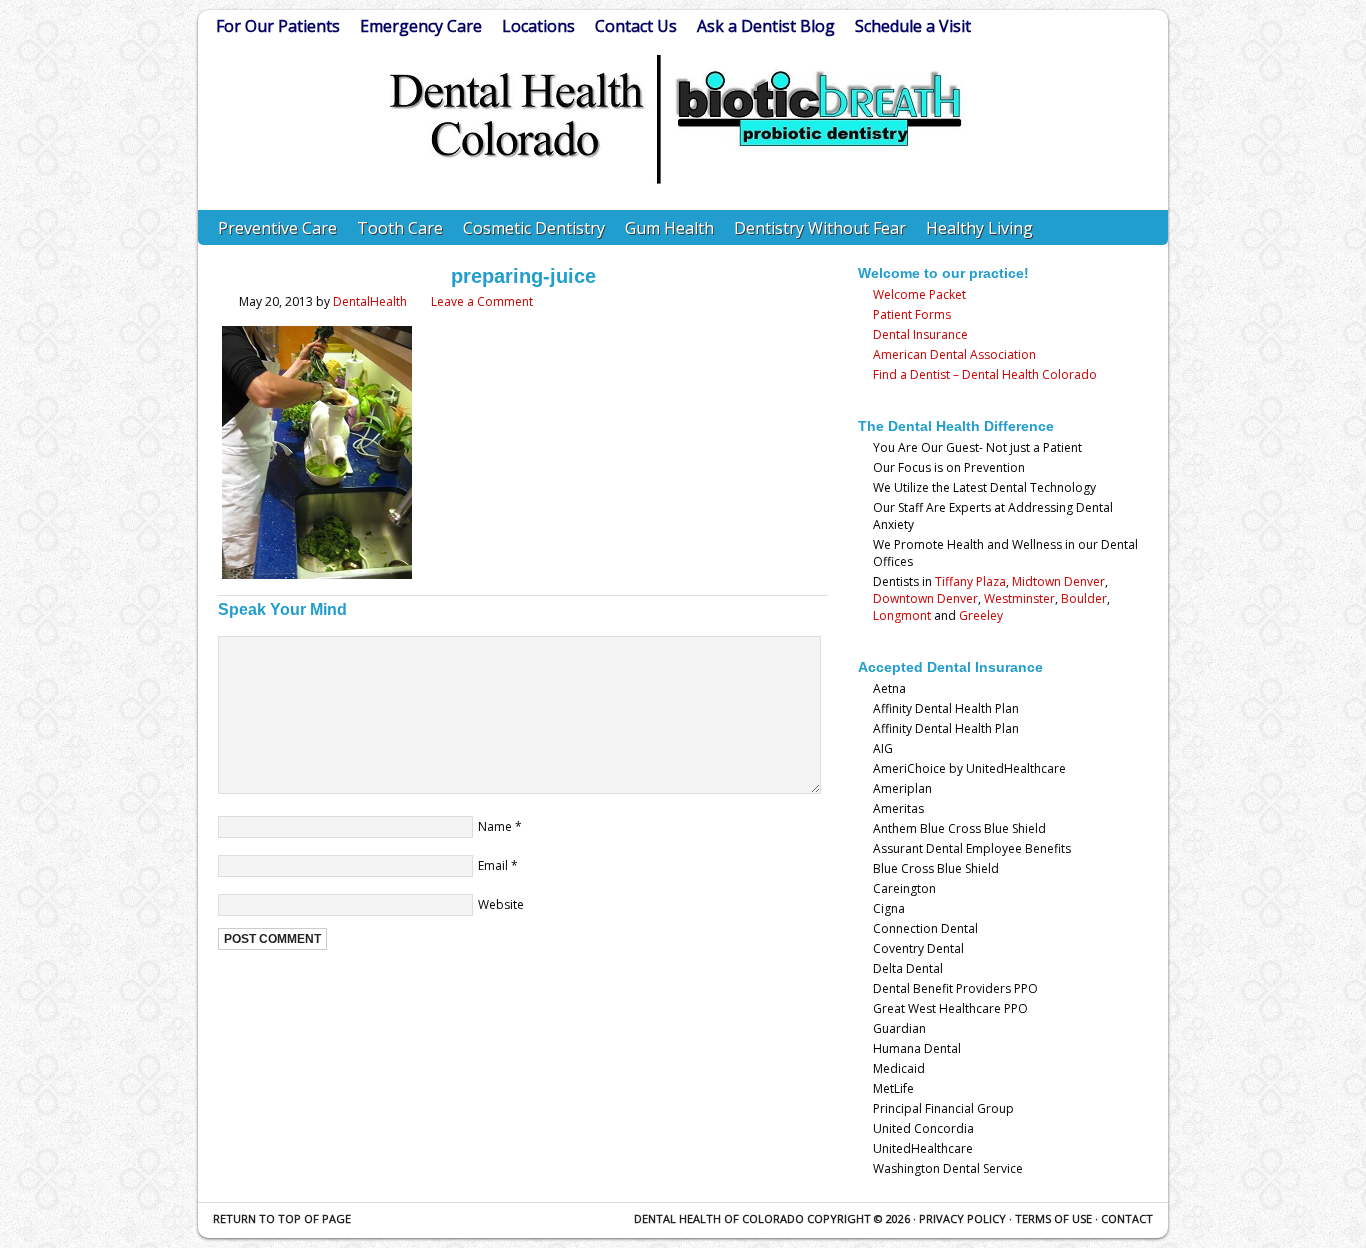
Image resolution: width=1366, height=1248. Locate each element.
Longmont (902, 615)
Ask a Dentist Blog (766, 26)
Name (495, 826)
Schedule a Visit (913, 26)
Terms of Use (1053, 1218)
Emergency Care (421, 26)
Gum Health (669, 228)
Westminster (1019, 598)
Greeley (981, 615)
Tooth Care (400, 228)
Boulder (1084, 598)
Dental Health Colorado (678, 152)
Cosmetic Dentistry (534, 228)
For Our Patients (278, 26)
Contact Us (636, 26)
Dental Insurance (920, 334)
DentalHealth (370, 301)
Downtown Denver (925, 598)
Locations (538, 26)
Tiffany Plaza (970, 581)
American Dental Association (954, 354)
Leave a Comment (482, 301)
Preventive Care (277, 228)
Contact (1127, 1218)
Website (501, 904)
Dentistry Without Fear (820, 228)
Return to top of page (282, 1218)
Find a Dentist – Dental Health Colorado (985, 374)
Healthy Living (979, 228)
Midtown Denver (1058, 581)
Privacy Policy (962, 1218)
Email (493, 865)
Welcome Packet (919, 294)
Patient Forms (912, 314)
